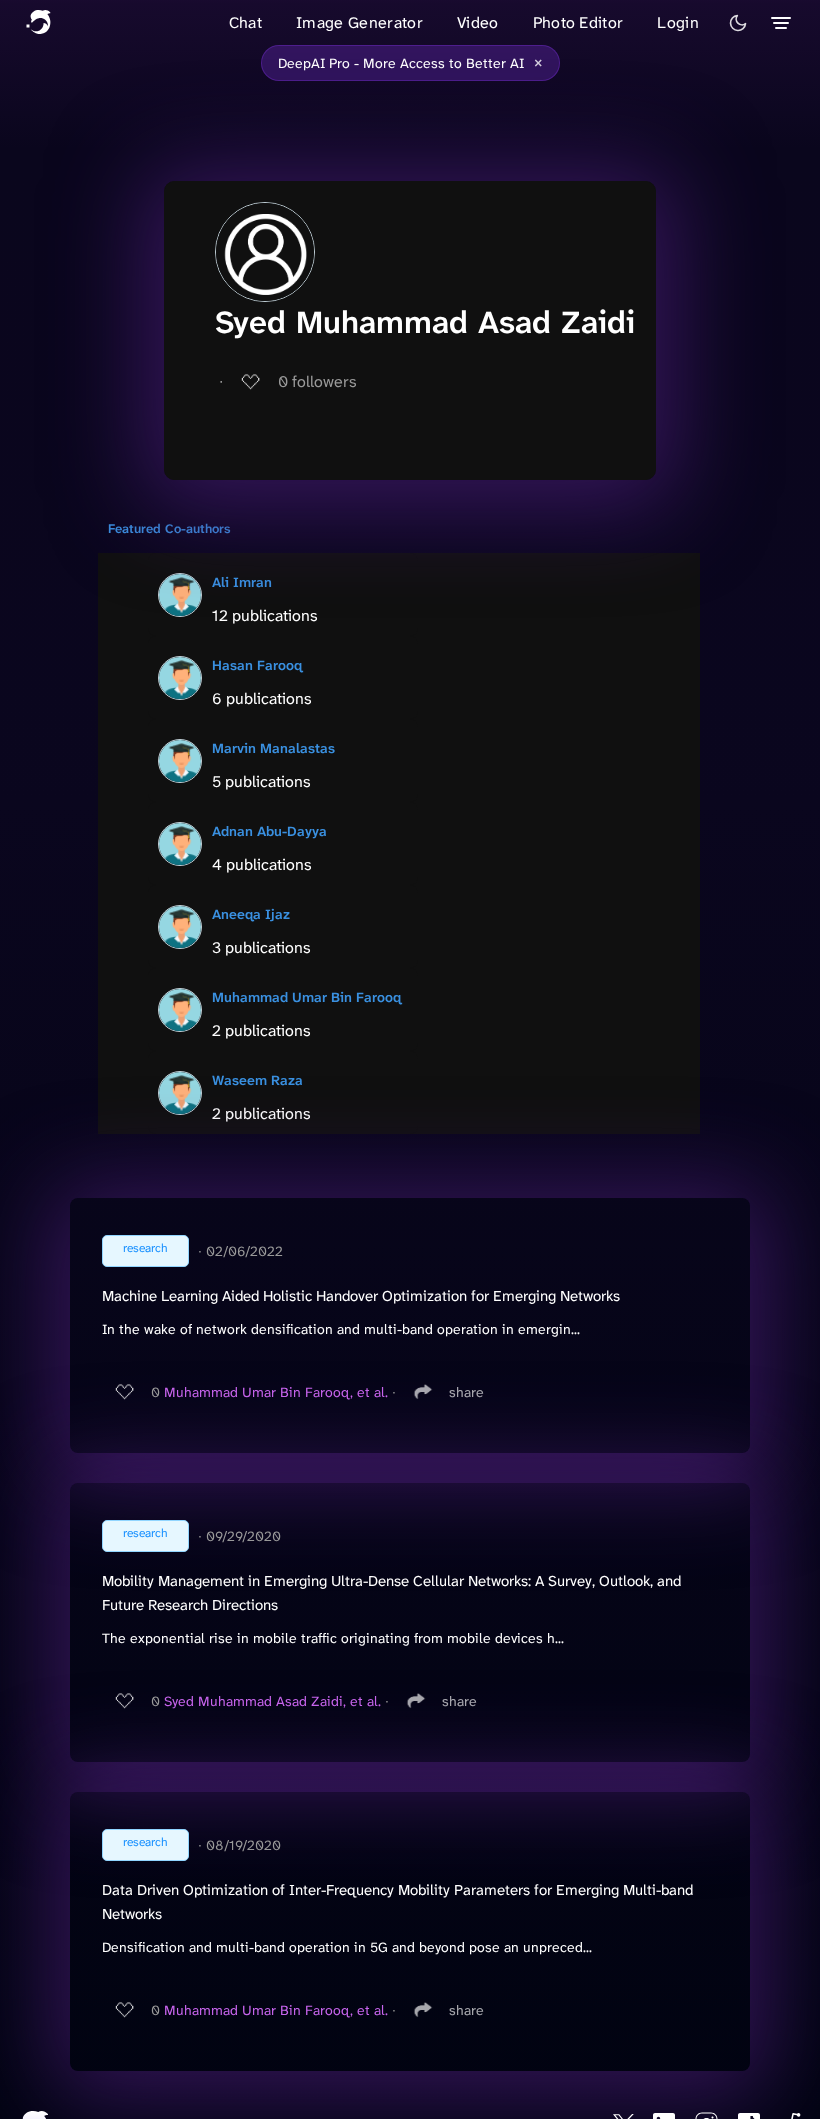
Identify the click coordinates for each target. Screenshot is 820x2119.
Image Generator (359, 22)
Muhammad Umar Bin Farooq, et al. (276, 1392)
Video (478, 22)
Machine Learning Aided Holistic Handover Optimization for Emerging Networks (361, 1296)
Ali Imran (242, 582)
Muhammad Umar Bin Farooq (306, 997)
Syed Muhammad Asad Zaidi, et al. (272, 1701)
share (466, 1392)
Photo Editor (578, 22)
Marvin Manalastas (273, 748)
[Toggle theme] (738, 23)
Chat (245, 22)
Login (678, 22)
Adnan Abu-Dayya (269, 831)
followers (317, 381)
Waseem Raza (257, 1080)
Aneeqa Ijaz (251, 914)
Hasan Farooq (257, 665)
